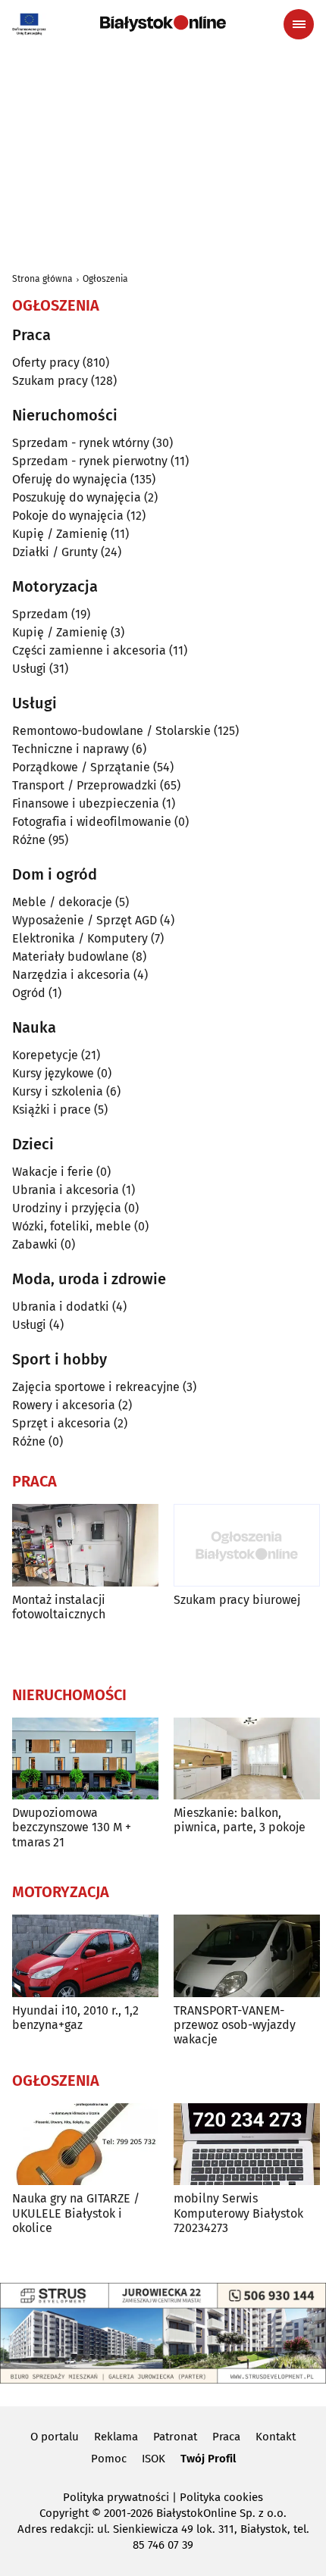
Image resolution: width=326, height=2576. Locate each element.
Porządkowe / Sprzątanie (81, 767)
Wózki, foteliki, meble (72, 1226)
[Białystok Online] (163, 23)
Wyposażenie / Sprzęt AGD (85, 920)
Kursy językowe (53, 1073)
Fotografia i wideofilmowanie (92, 822)
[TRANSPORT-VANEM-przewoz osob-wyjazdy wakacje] (247, 1956)
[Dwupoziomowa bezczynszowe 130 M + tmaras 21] (85, 1759)
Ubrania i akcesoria (66, 1190)
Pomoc (109, 2459)
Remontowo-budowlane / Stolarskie (111, 731)
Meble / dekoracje (62, 902)
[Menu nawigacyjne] (299, 24)
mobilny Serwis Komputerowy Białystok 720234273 (238, 2213)
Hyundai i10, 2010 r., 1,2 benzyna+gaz (75, 2018)
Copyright (64, 2513)
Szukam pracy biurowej (237, 1600)
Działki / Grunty (55, 552)
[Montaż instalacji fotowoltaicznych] (85, 1545)
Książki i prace (52, 1110)
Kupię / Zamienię (60, 534)
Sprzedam (40, 614)
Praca (226, 2437)
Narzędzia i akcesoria (71, 975)
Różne (29, 840)
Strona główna (42, 279)
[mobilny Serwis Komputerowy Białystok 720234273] (247, 2145)
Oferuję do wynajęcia (70, 479)
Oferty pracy (46, 363)
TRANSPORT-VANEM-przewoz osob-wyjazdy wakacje (235, 2025)
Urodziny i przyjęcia (67, 1208)
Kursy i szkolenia (58, 1091)
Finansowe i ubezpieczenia (86, 803)
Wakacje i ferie (53, 1172)
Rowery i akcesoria (64, 1405)
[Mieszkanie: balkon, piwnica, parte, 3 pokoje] (247, 1759)
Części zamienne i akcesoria (89, 650)
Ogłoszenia (105, 279)
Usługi (29, 669)
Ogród (29, 993)
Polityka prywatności (116, 2497)
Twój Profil (208, 2459)
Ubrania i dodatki (61, 1307)
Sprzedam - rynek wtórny (81, 443)
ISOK (154, 2459)
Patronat (175, 2437)
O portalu (55, 2437)
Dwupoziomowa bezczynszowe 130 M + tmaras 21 (72, 1827)
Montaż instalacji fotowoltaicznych (59, 1607)
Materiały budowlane (71, 957)
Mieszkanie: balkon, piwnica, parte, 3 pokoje (240, 1820)
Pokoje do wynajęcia (68, 516)
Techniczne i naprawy (71, 749)
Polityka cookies (221, 2497)
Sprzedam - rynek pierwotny (90, 461)
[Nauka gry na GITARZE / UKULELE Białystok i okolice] (85, 2145)
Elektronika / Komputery (80, 938)
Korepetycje (45, 1055)
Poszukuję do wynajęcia (77, 497)
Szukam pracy (50, 381)
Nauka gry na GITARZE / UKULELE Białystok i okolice (76, 2213)
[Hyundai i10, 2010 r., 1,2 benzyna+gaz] (85, 1956)
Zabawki (35, 1244)
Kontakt (276, 2437)
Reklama (116, 2437)
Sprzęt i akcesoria (61, 1423)
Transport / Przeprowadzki (85, 785)
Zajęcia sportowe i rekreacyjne (96, 1387)
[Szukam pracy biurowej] (247, 1545)
